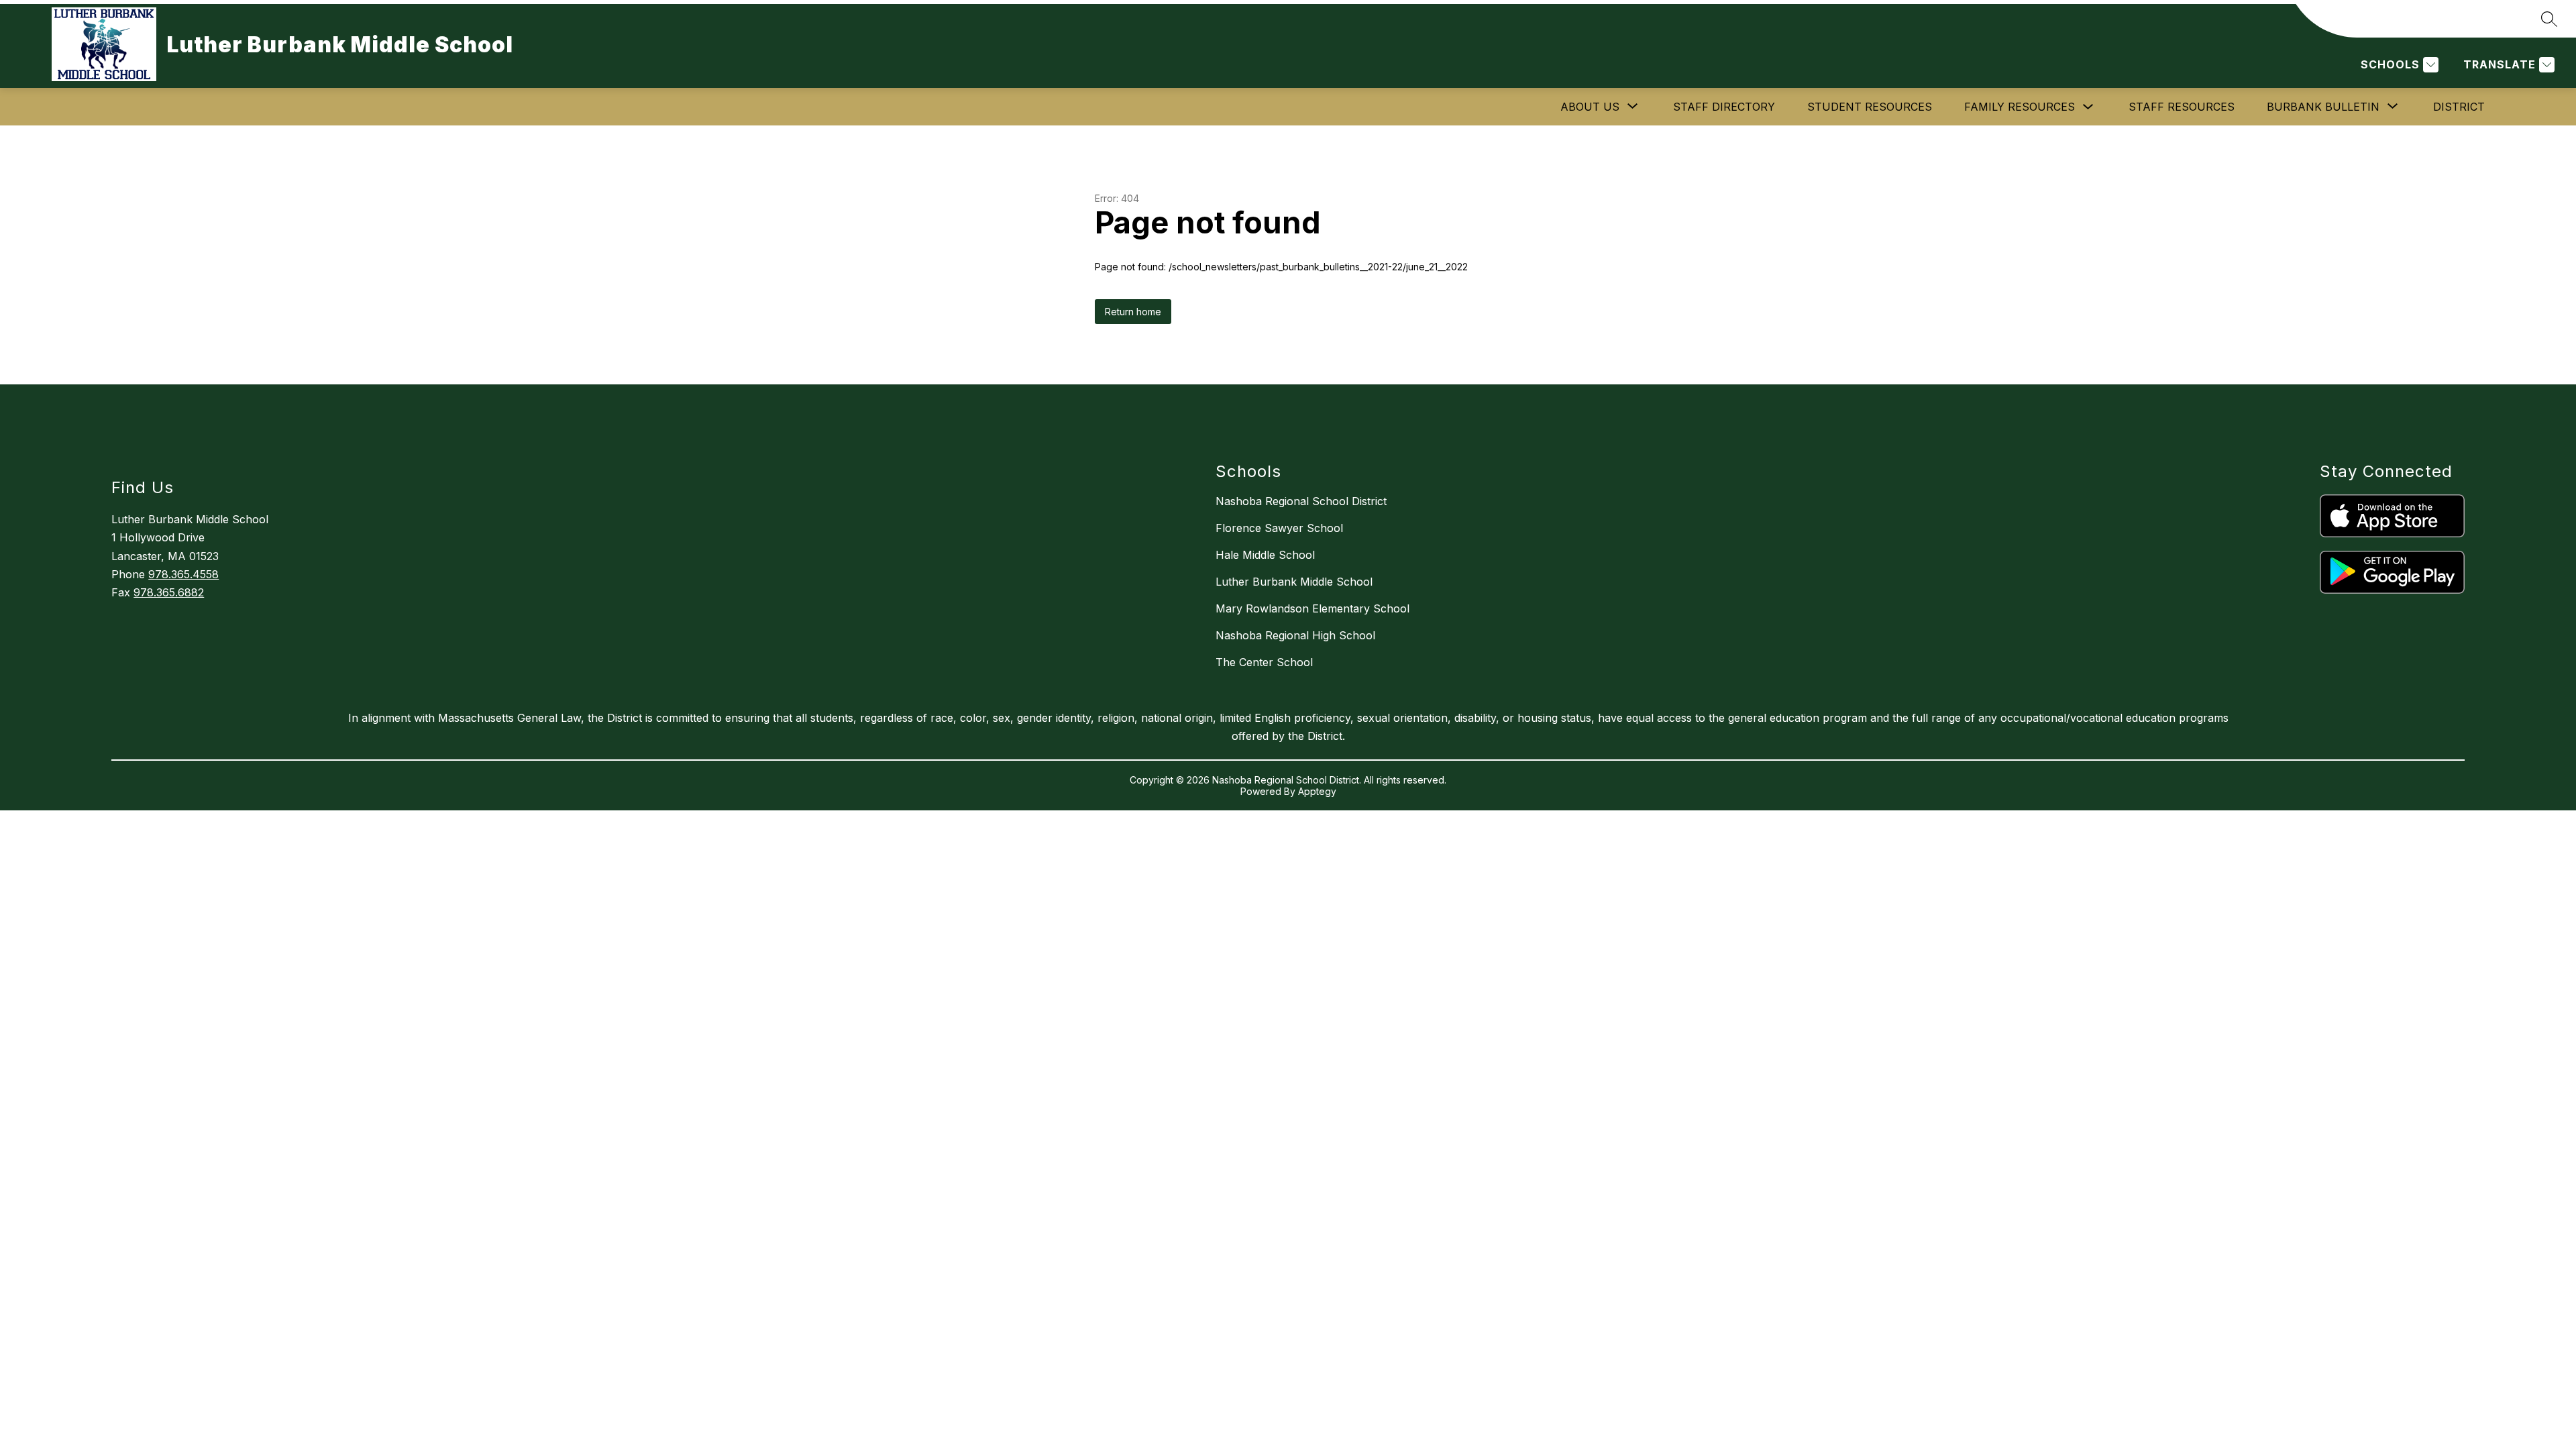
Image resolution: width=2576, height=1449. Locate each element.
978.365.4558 (183, 574)
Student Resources (1870, 107)
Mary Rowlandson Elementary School (1312, 608)
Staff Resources (2182, 107)
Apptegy (1317, 791)
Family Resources (2020, 107)
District (2459, 107)
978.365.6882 (169, 592)
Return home (1133, 312)
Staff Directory (1724, 107)
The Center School (1264, 662)
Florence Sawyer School (1279, 528)
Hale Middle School (1265, 555)
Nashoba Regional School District (1301, 501)
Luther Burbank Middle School (1294, 582)
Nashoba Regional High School (1295, 635)
